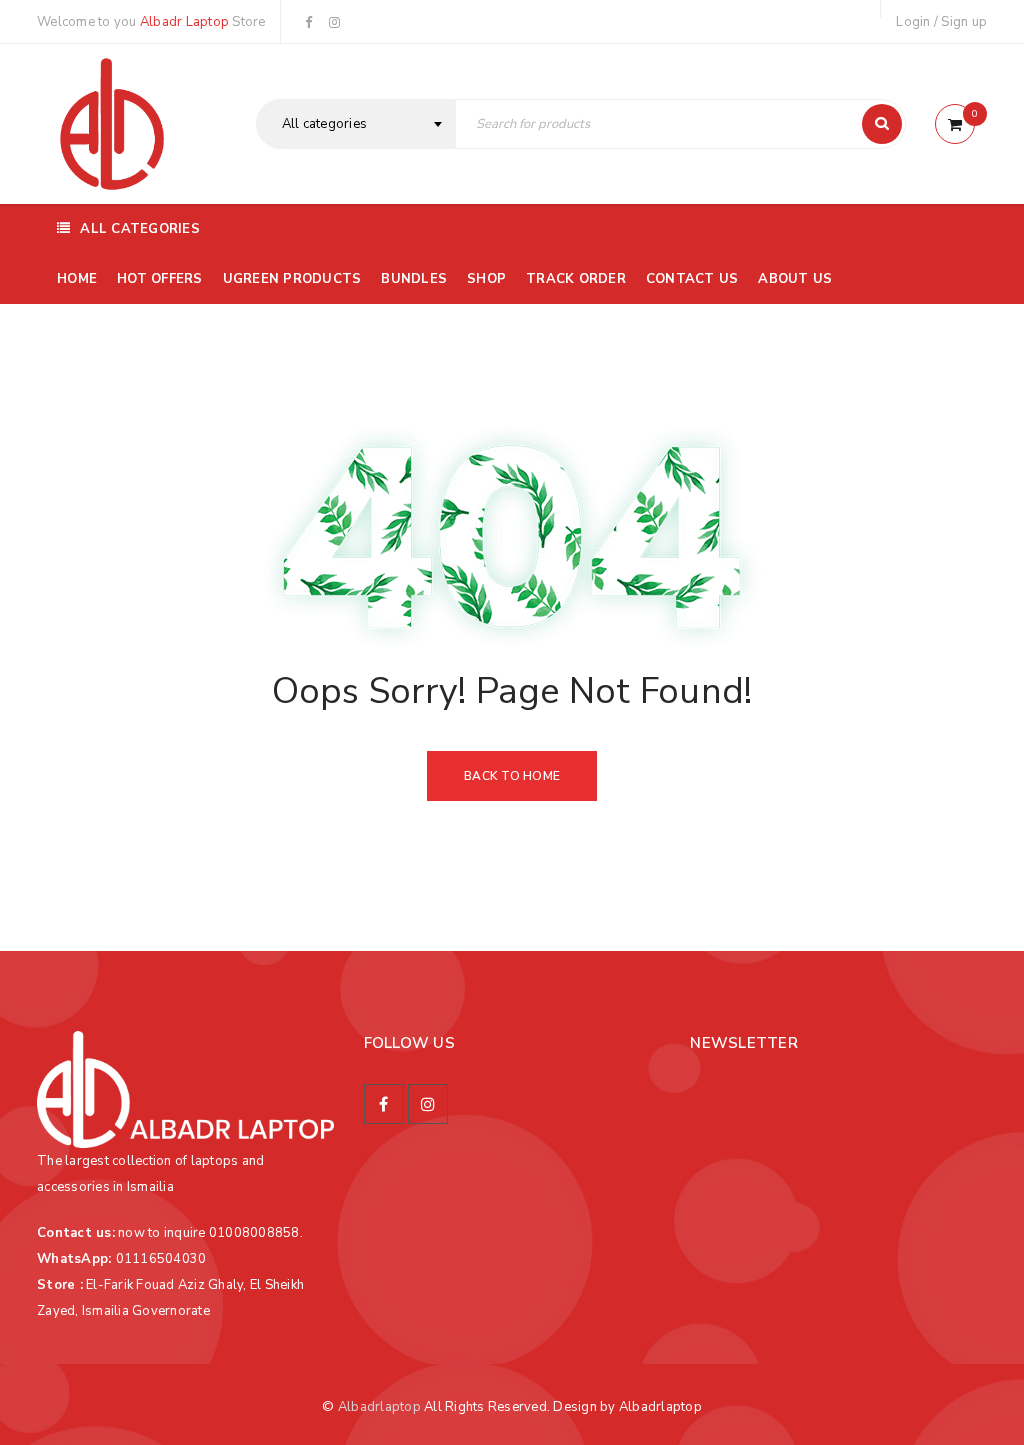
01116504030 (161, 1259)
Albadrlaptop (379, 1407)
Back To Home (512, 776)
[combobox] (356, 124)
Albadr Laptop (184, 22)
